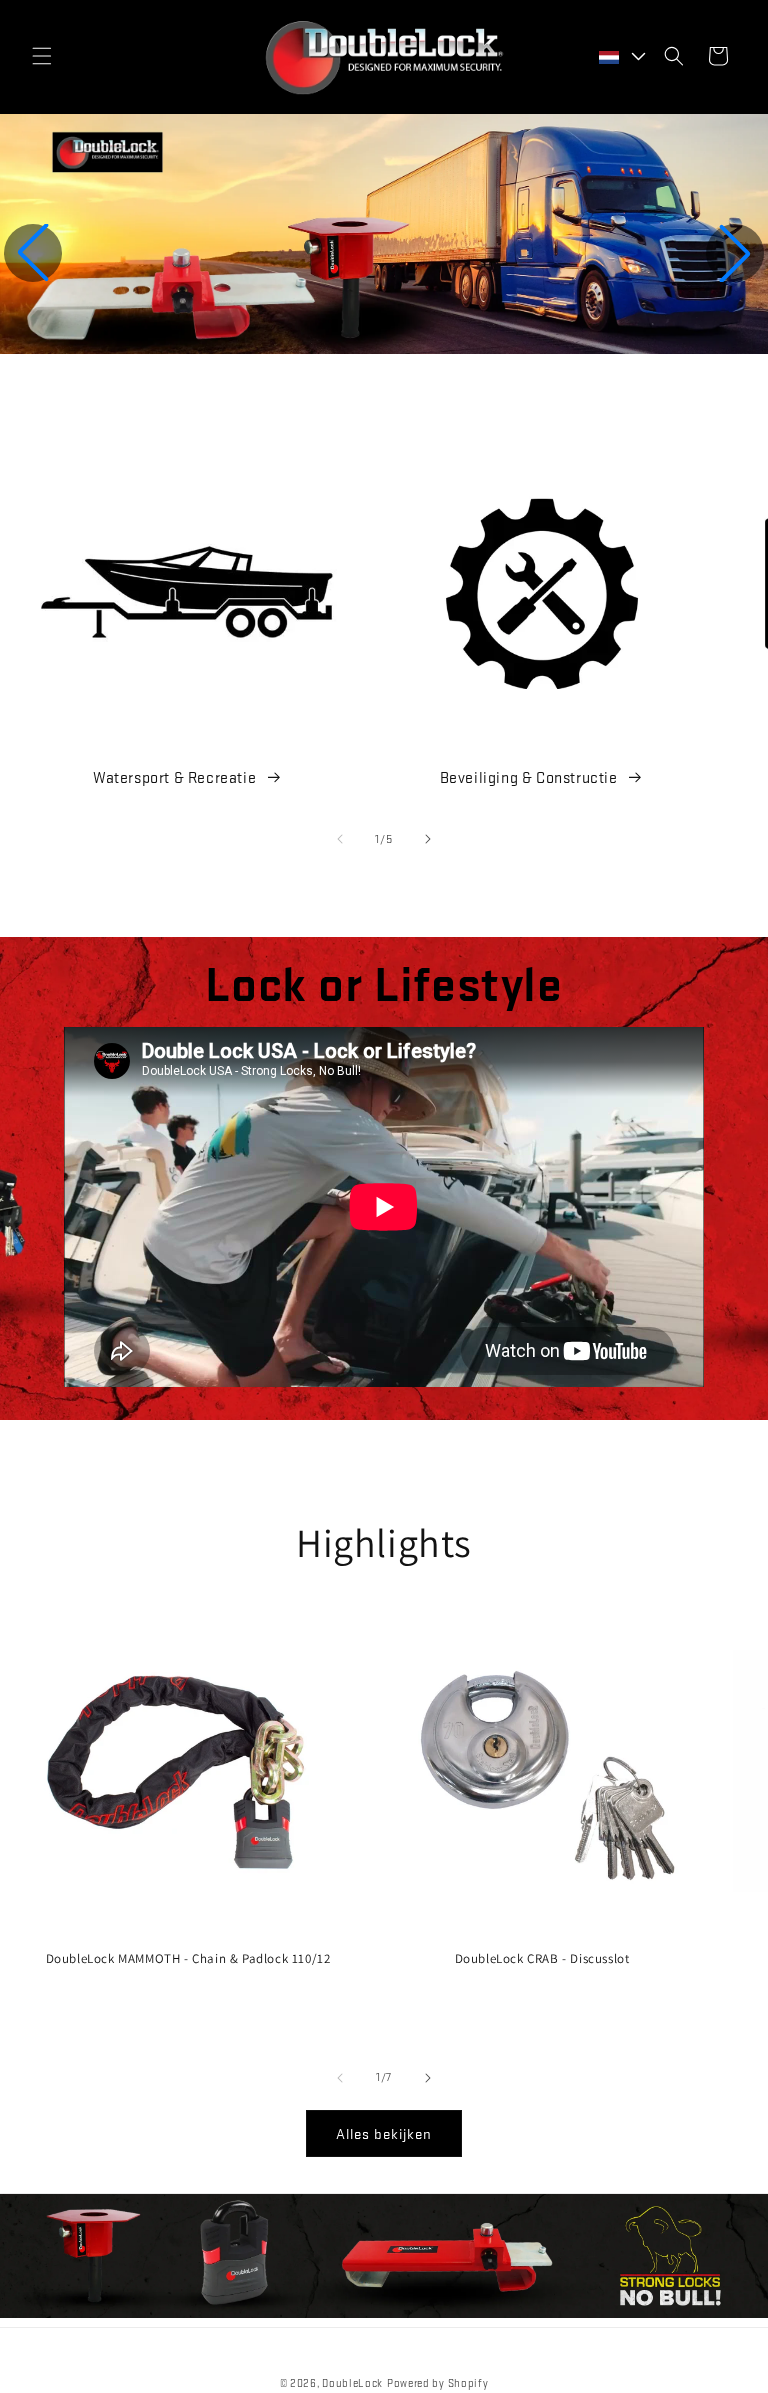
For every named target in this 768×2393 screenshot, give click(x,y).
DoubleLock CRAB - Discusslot (542, 1959)
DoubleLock (352, 2383)
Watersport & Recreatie (174, 777)
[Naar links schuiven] (340, 839)
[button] (42, 56)
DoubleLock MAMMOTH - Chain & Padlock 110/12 (188, 1959)
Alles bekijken (384, 2133)
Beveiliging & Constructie (529, 777)
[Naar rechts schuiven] (428, 839)
